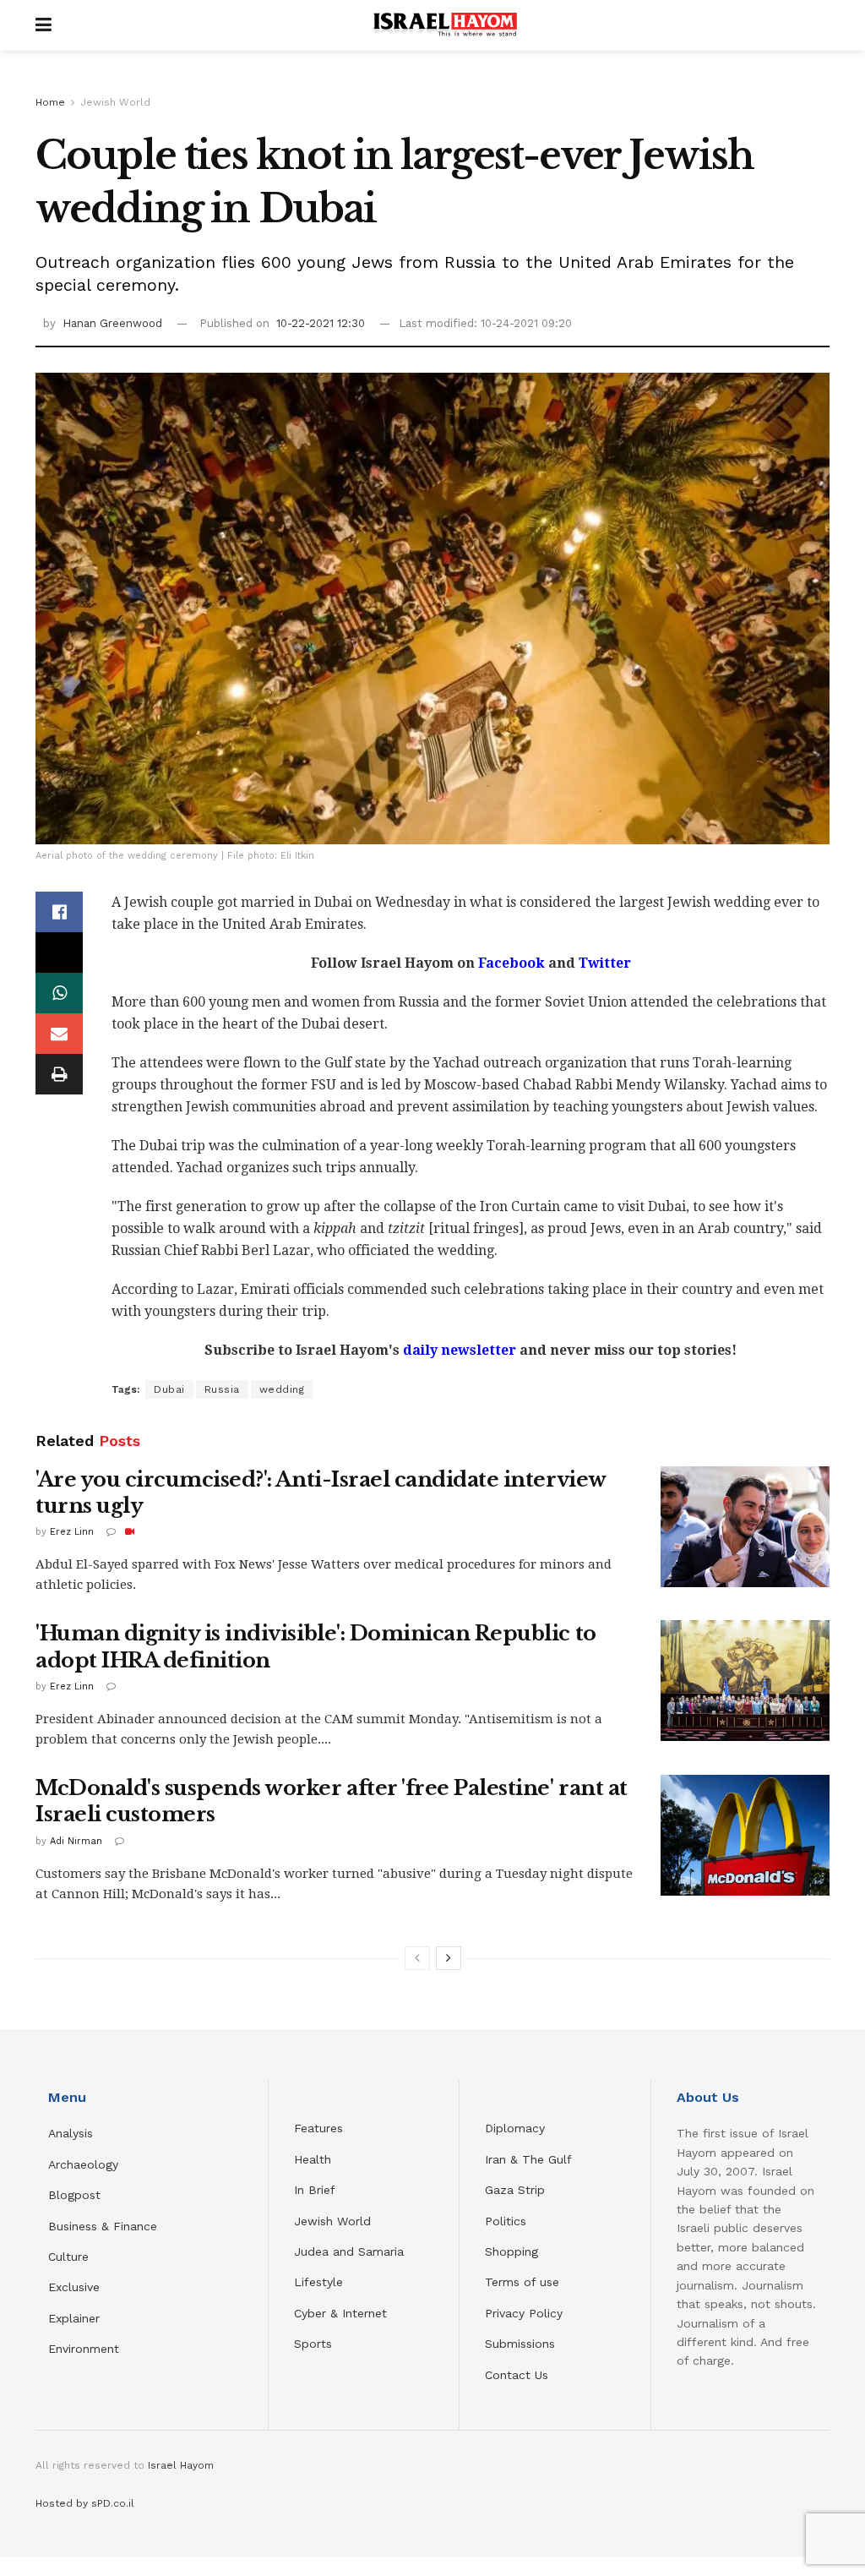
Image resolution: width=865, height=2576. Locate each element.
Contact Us (517, 2375)
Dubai (169, 1389)
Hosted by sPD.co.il (85, 2503)
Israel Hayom (181, 2465)
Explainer (74, 2318)
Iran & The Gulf (528, 2159)
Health (313, 2159)
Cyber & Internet (340, 2313)
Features (318, 2128)
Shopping (511, 2251)
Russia (222, 1389)
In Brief (315, 2190)
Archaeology (83, 2164)
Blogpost (74, 2195)
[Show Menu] (44, 25)
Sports (313, 2344)
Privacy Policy (524, 2313)
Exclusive (74, 2287)
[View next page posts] (449, 1958)
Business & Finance (103, 2226)
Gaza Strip (515, 2190)
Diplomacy (517, 2128)
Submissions (520, 2344)
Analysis (73, 2133)
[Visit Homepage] (445, 25)
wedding (282, 1389)
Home (50, 102)
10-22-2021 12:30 (321, 323)
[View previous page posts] (417, 1958)
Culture (68, 2257)
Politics (506, 2221)
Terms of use (522, 2282)
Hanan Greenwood (112, 323)
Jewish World (115, 102)
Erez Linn (72, 1532)
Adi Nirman (76, 1841)
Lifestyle (318, 2282)
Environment (84, 2349)
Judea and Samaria (349, 2251)
